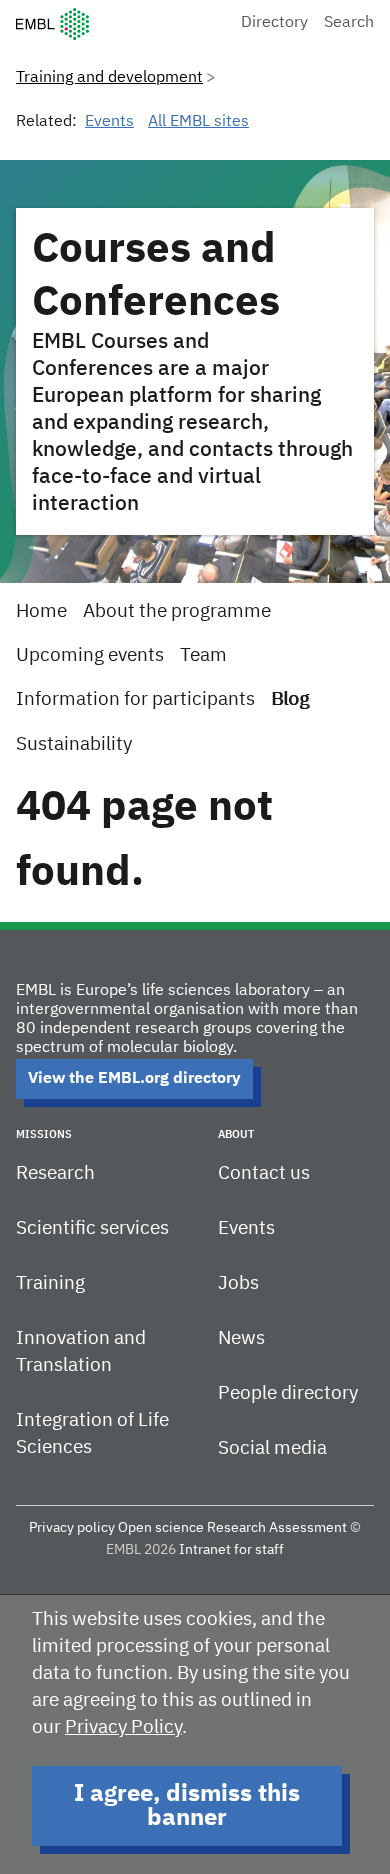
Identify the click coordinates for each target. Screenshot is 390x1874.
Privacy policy (72, 1528)
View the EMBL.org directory (134, 1079)
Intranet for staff (231, 1550)
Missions (44, 1134)
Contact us (264, 1173)
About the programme (177, 611)
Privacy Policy (123, 1727)
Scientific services (92, 1228)
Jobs (238, 1283)
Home (41, 611)
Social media (272, 1448)
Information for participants (135, 699)
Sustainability (74, 744)
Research (55, 1173)
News (241, 1338)
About (236, 1134)
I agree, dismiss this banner (187, 1806)
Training (50, 1283)
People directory (288, 1393)
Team (203, 655)
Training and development (109, 78)
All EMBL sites (198, 122)
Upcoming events (90, 655)
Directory (274, 23)
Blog (290, 699)
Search (349, 23)
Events (109, 122)
